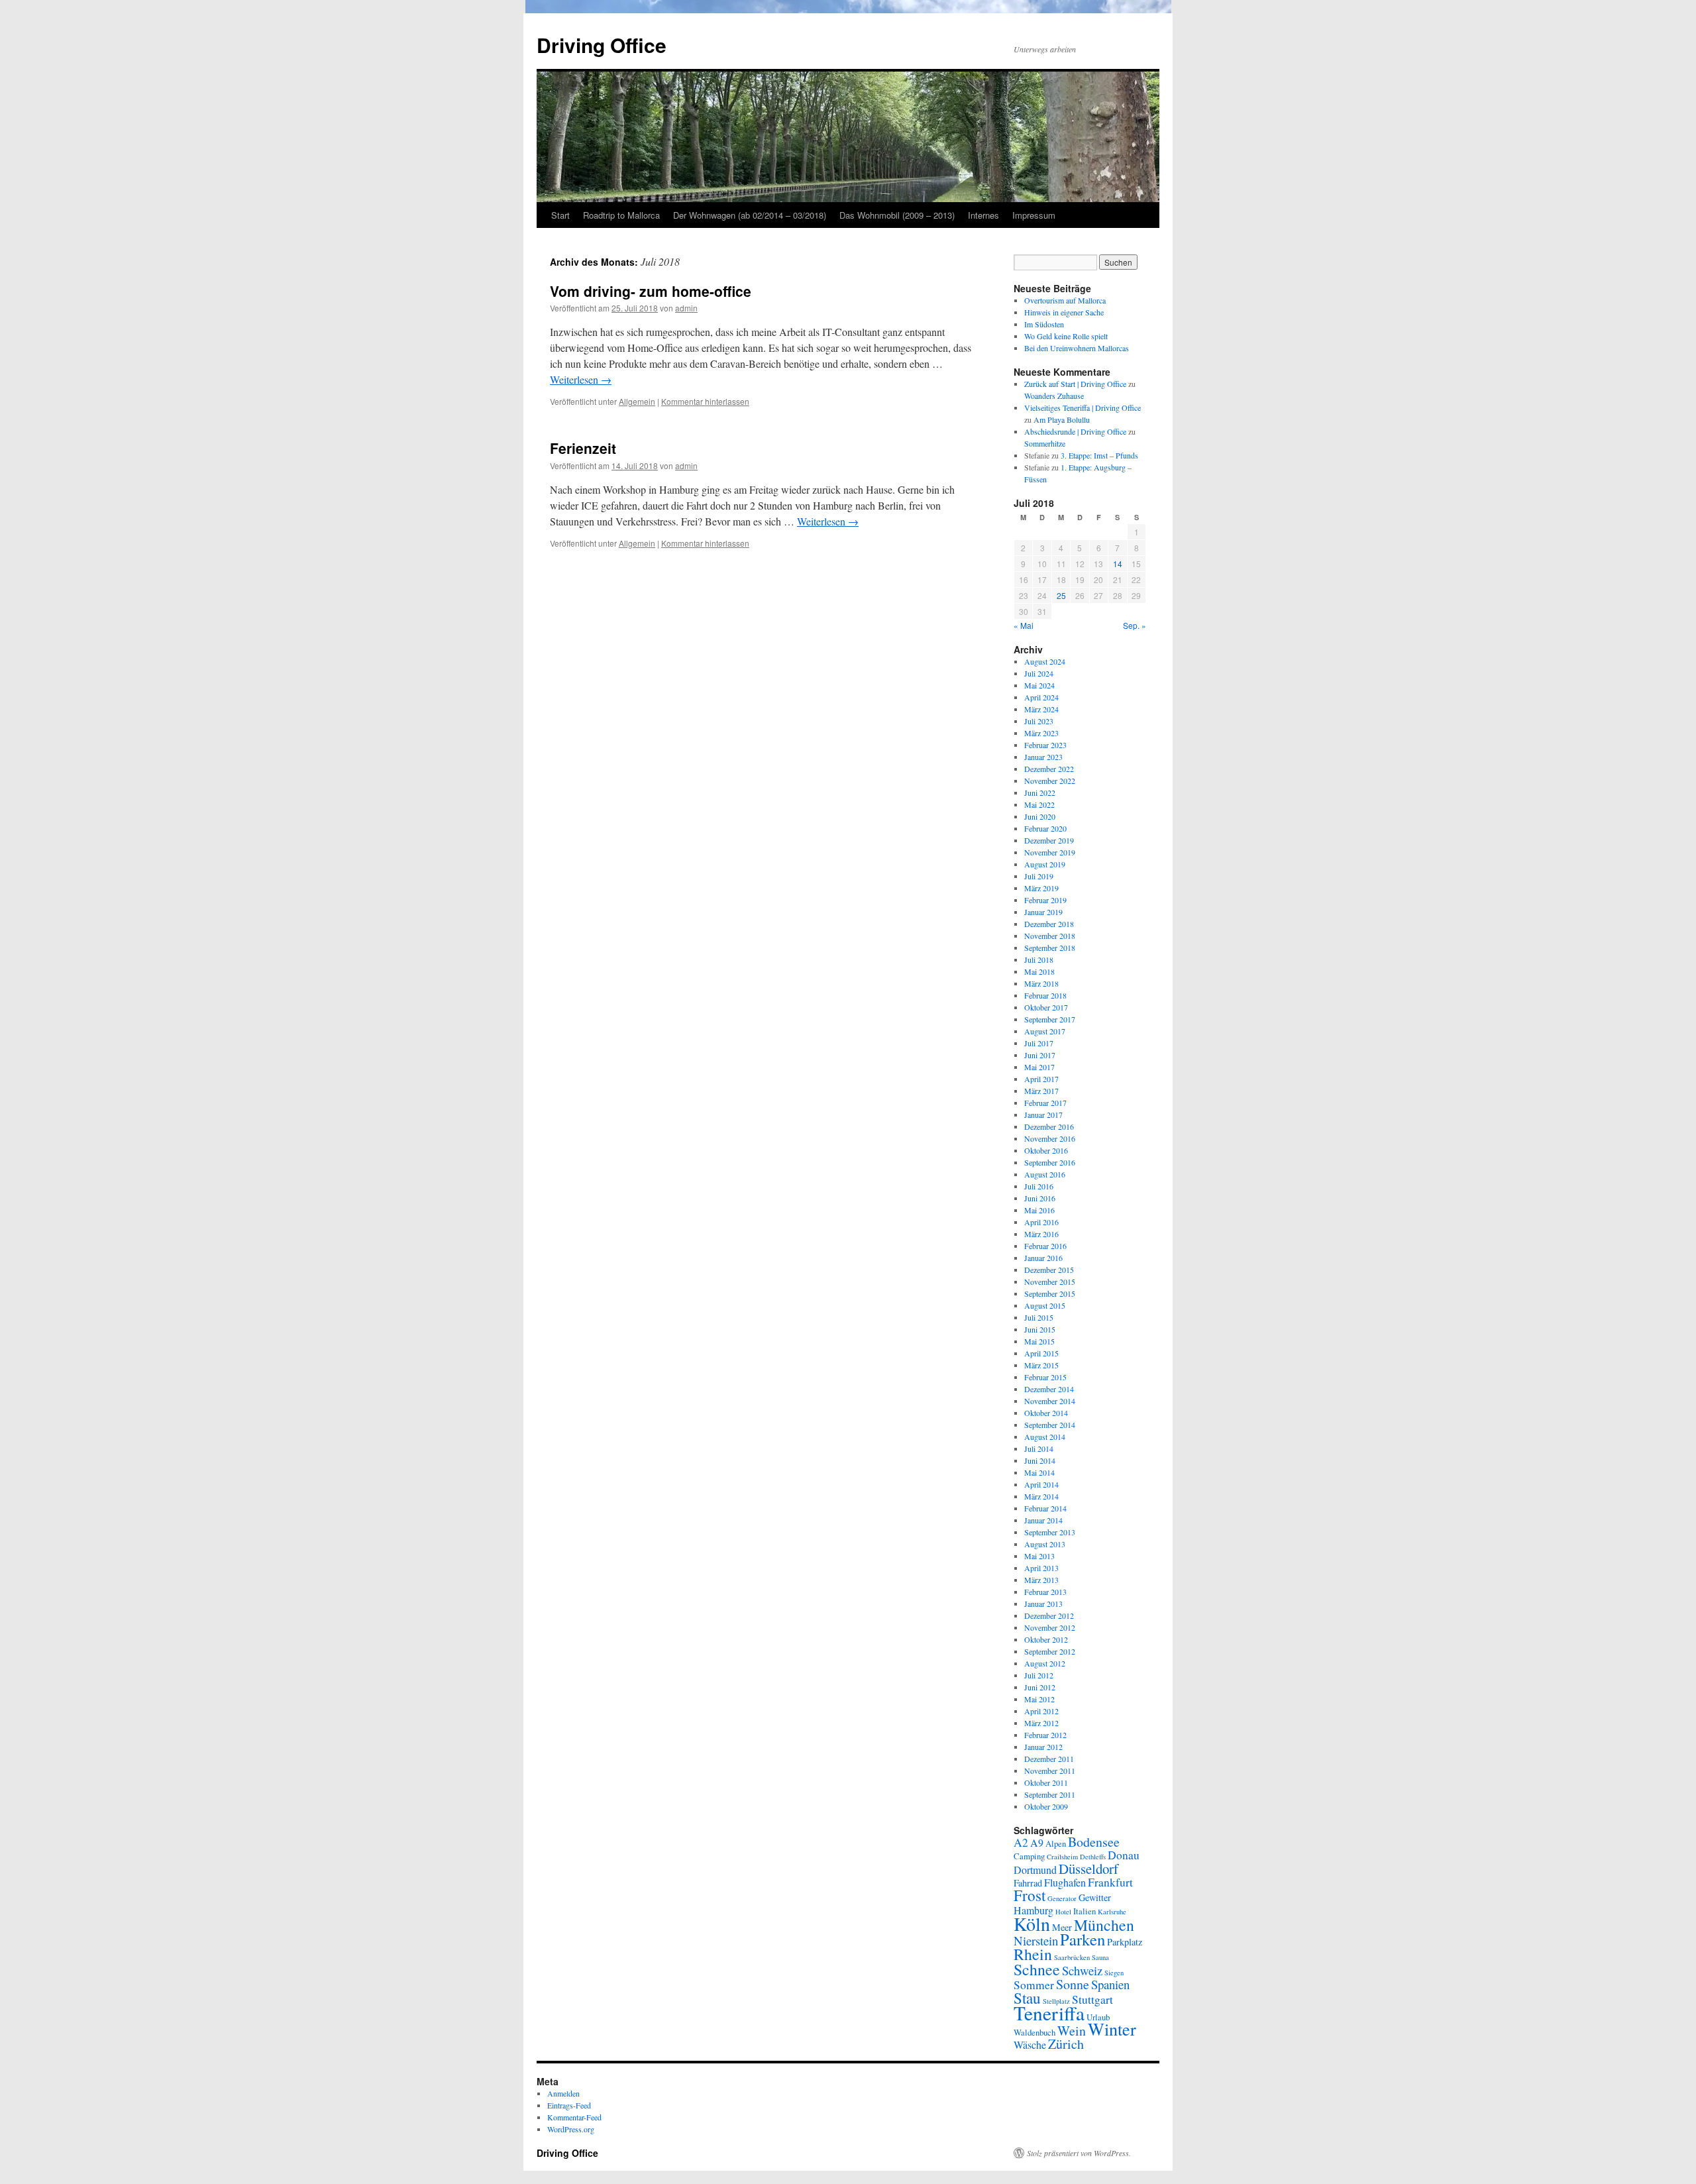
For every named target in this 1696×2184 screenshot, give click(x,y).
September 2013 (1050, 1532)
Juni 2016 (1040, 1198)
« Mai (1024, 625)
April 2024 (1041, 697)
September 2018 (1050, 948)
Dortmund (1035, 1870)
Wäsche (1030, 2045)
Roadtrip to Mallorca (621, 215)
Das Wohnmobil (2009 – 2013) (897, 215)
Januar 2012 (1043, 1747)
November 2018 (1050, 936)
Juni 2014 (1040, 1460)
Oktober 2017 (1046, 1007)
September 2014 (1050, 1425)
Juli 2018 (1039, 959)
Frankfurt (1110, 1882)
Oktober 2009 (1046, 1806)
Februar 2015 (1045, 1377)
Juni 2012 (1040, 1687)
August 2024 (1045, 661)
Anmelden (563, 2093)
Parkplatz (1125, 1942)
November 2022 (1050, 781)
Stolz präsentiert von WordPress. (1079, 2153)
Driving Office (602, 45)
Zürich (1066, 2044)
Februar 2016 (1045, 1246)
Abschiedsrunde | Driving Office (1075, 431)
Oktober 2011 (1046, 1782)
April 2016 (1041, 1222)
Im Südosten (1044, 324)
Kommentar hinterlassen (705, 401)
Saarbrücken (1072, 1957)
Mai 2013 (1039, 1556)
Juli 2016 (1039, 1186)
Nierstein (1036, 1940)
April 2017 (1041, 1079)
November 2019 (1050, 852)
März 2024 (1041, 709)
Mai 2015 (1039, 1341)
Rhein (1033, 1954)
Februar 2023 (1045, 745)
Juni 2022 (1040, 792)
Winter (1112, 2029)
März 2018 (1041, 983)
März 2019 (1041, 888)
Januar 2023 (1043, 757)
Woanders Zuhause (1054, 396)
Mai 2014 (1039, 1472)
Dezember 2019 (1049, 840)
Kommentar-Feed (574, 2117)
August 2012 (1045, 1663)
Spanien (1110, 1984)
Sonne (1073, 1984)
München (1104, 1925)
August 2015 (1045, 1305)
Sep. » (1135, 625)
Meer (1062, 1927)
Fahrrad (1028, 1883)
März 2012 (1041, 1723)
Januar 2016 (1043, 1258)
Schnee (1037, 1969)
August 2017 (1045, 1031)
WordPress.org (571, 2129)
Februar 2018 (1045, 995)
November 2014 (1050, 1401)
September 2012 (1050, 1651)
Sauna (1100, 1957)
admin (686, 308)
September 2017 (1050, 1019)
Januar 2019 (1043, 912)
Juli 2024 (1039, 673)
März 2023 (1041, 733)
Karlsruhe (1112, 1912)
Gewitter (1095, 1897)
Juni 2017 (1040, 1055)
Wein (1072, 2031)
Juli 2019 (1039, 876)
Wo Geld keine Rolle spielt (1066, 336)
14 (1118, 564)
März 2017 (1041, 1091)
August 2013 (1045, 1544)
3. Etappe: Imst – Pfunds (1099, 455)
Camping (1029, 1856)
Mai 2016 (1039, 1210)
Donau (1124, 1855)
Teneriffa (1049, 2013)
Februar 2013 (1045, 1592)
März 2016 (1041, 1234)
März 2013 (1041, 1580)
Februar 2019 (1045, 900)
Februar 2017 (1045, 1103)
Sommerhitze (1045, 443)
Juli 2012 (1039, 1675)
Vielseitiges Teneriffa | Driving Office (1083, 408)
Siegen (1114, 1973)
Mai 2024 (1039, 685)
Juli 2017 (1039, 1043)
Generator (1062, 1898)
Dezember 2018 (1049, 924)
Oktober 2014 (1046, 1413)
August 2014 (1045, 1437)
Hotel (1063, 1912)
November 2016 (1050, 1138)
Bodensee (1094, 1842)
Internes (983, 215)
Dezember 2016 (1049, 1126)
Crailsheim (1062, 1857)
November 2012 (1050, 1627)
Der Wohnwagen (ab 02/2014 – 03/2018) (750, 215)
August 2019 (1045, 864)
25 (1061, 595)
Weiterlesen (581, 379)
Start (560, 215)
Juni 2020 (1040, 816)
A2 (1021, 1842)
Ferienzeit (583, 448)
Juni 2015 (1040, 1329)
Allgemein (637, 401)
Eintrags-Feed (569, 2105)
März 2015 (1041, 1365)
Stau (1027, 1998)
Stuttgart (1092, 1999)
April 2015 (1041, 1353)
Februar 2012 (1045, 1735)
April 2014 (1041, 1484)
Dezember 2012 (1049, 1615)
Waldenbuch (1034, 2032)
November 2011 (1050, 1771)
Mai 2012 (1039, 1699)
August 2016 (1045, 1174)
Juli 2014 (1039, 1448)
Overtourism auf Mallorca (1065, 300)
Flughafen (1065, 1882)
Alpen (1056, 1843)
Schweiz (1082, 1970)
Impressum (1034, 215)
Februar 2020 (1045, 828)
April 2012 (1041, 1711)
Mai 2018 (1039, 971)
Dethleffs (1093, 1857)
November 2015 (1050, 1282)
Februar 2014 (1045, 1508)
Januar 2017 (1043, 1115)
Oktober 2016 (1046, 1150)
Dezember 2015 (1049, 1270)
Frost (1030, 1895)
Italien (1085, 1911)
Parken (1083, 1939)
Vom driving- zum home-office (651, 291)
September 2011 (1050, 1794)
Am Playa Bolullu (1062, 419)
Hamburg (1033, 1910)
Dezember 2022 (1049, 769)
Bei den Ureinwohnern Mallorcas (1077, 348)
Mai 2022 (1039, 804)
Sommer (1034, 1985)
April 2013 (1041, 1568)
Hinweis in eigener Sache (1064, 312)
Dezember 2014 (1049, 1389)
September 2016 (1050, 1162)
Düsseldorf (1088, 1869)
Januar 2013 (1043, 1604)
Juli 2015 (1039, 1317)
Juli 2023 (1039, 721)
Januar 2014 (1043, 1520)
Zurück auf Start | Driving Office (1075, 384)
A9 (1037, 1842)
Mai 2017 (1039, 1067)
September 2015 (1050, 1293)
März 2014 (1041, 1496)
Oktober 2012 (1046, 1639)
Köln (1032, 1924)
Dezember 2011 (1049, 1759)
